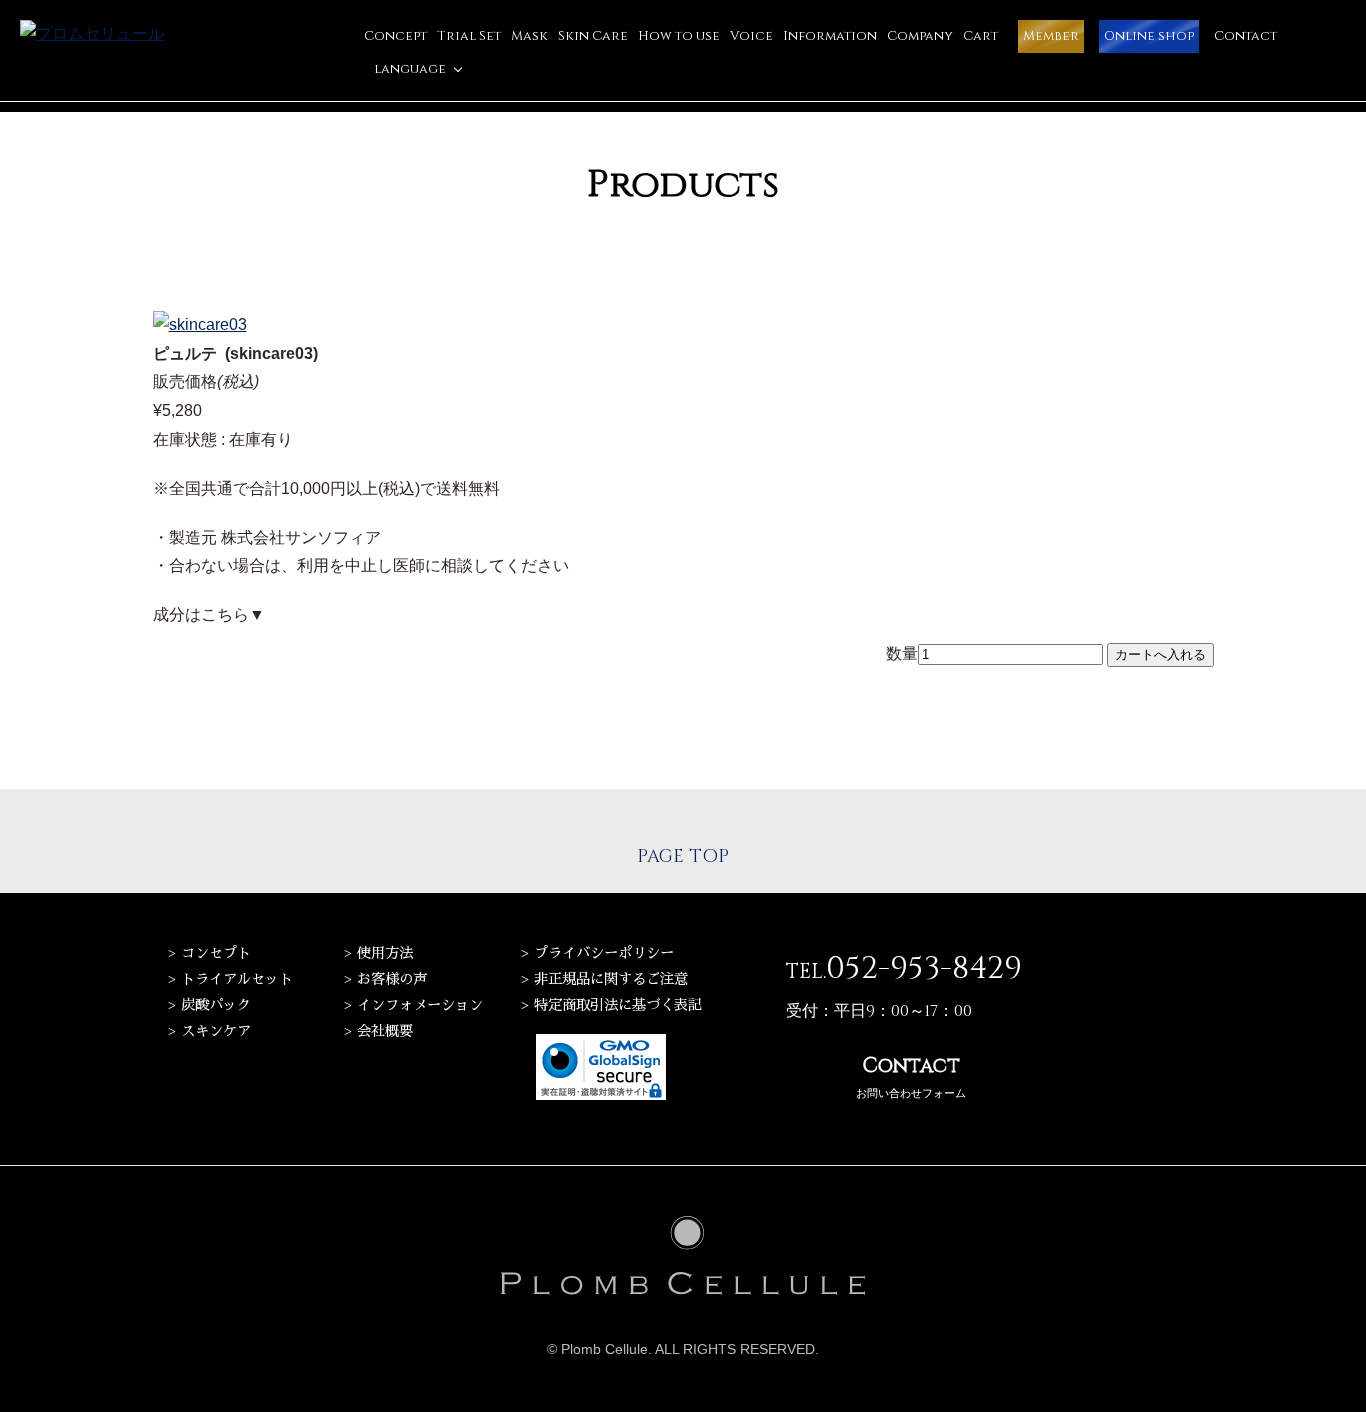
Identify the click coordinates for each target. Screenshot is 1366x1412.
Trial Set (469, 36)
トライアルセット (237, 979)
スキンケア (216, 1031)
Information (830, 36)
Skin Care (593, 36)
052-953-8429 (924, 969)
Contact (1245, 36)
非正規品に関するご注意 (611, 979)
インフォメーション (420, 1005)
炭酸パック (216, 1005)
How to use (679, 36)
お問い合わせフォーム (911, 1076)
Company (920, 36)
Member (1051, 36)
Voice (751, 36)
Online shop (1149, 36)
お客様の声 (392, 979)
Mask (529, 36)
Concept (395, 36)
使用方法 (385, 953)
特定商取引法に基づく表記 (618, 1005)
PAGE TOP (683, 856)
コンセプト (216, 953)
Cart (980, 36)
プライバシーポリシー (604, 953)
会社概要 (385, 1031)
